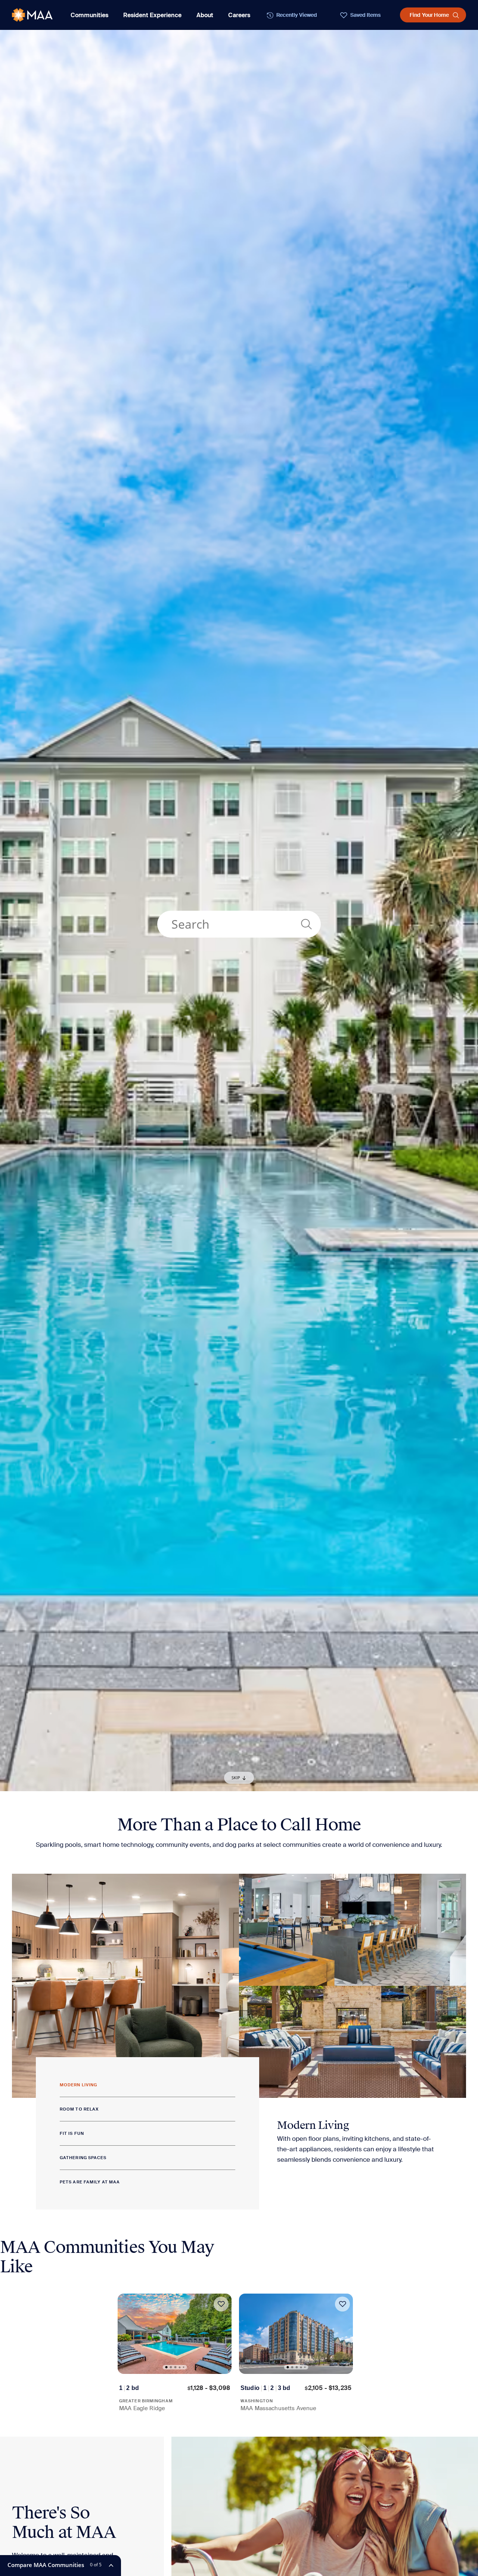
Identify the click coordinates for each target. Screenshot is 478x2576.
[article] (175, 2353)
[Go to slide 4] (179, 2367)
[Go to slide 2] (171, 2367)
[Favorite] (221, 2304)
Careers (239, 15)
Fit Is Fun (72, 2133)
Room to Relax (79, 2109)
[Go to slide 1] (166, 2367)
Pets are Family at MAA (90, 2182)
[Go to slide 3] (175, 2367)
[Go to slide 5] (183, 2367)
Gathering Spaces (83, 2158)
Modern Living (78, 2085)
